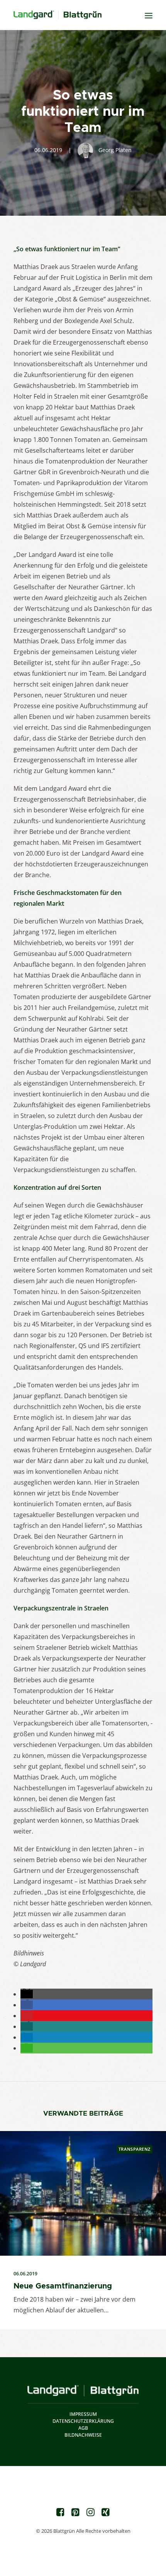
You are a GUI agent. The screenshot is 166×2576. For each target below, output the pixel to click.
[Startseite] (83, 2391)
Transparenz (135, 2149)
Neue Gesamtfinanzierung (63, 2286)
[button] (27, 1994)
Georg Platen (115, 150)
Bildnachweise (83, 2435)
